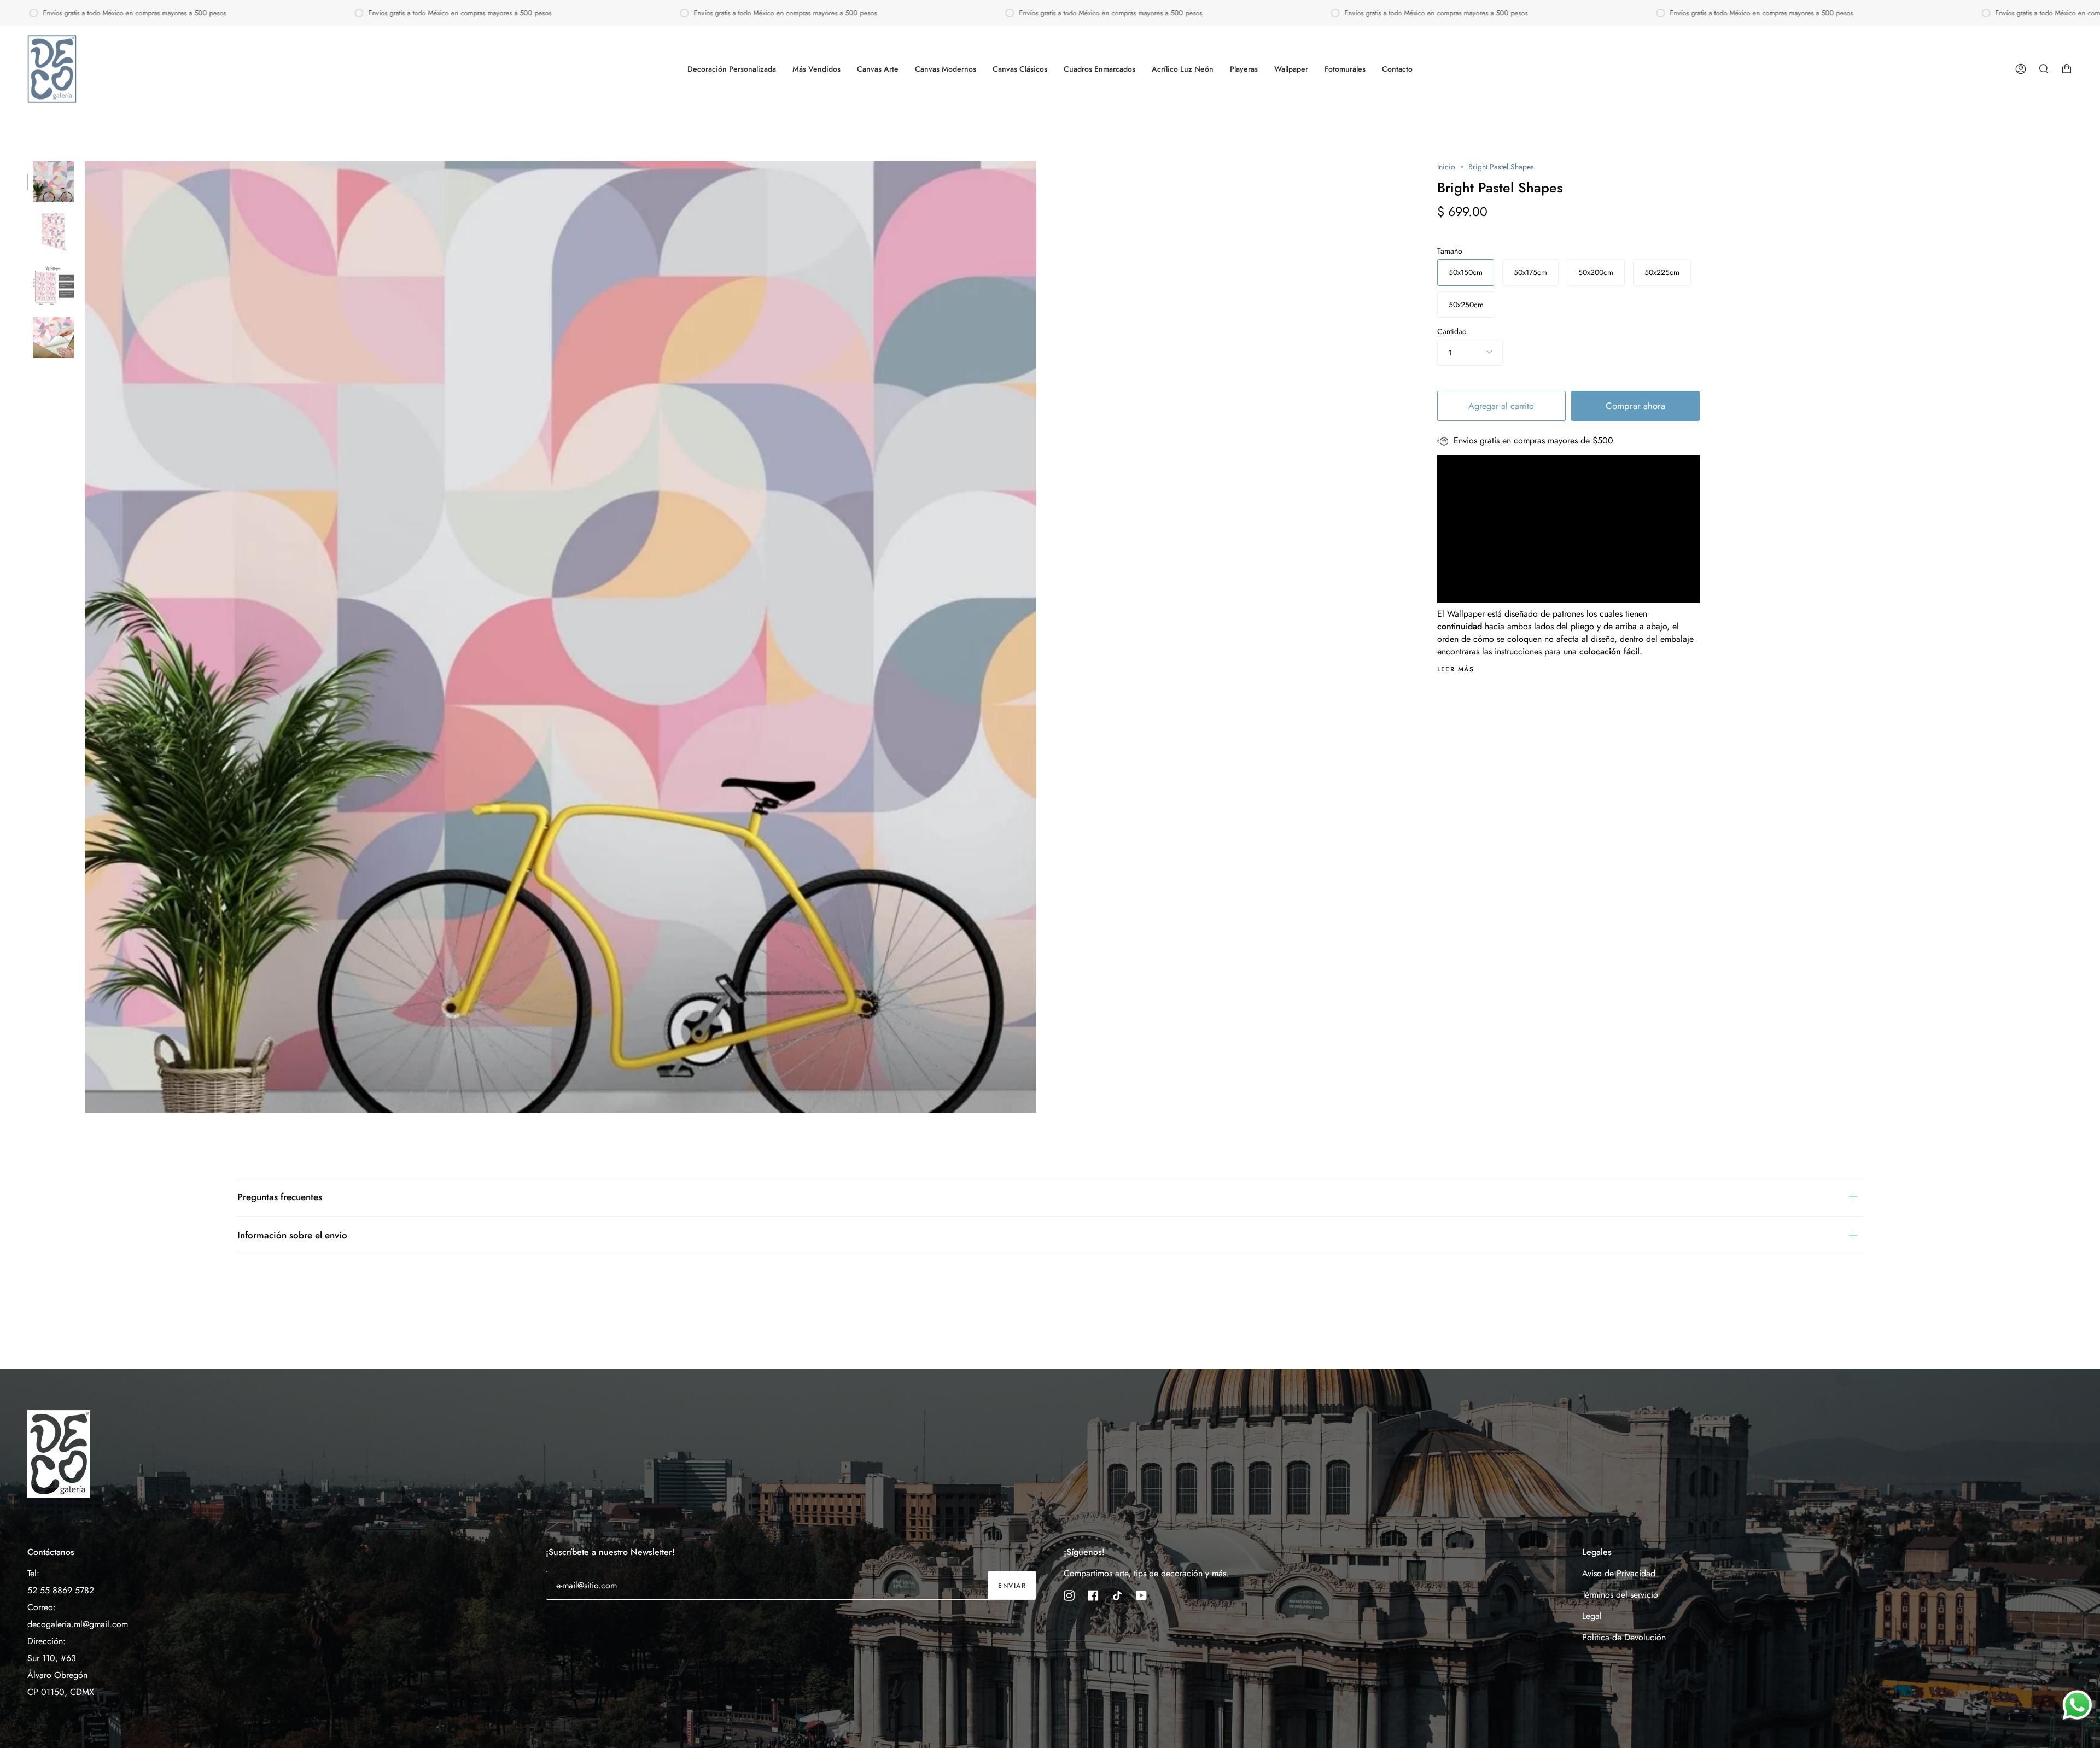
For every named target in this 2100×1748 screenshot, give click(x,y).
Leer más (1456, 669)
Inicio (1446, 167)
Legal (1592, 1616)
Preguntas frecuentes (280, 1197)
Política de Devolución (1624, 1637)
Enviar (1012, 1586)
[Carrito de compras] (2067, 69)
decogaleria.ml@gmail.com (78, 1624)
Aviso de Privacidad (1619, 1573)
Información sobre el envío (292, 1235)
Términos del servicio (1620, 1595)
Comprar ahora (1635, 406)
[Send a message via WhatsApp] (2077, 1705)
